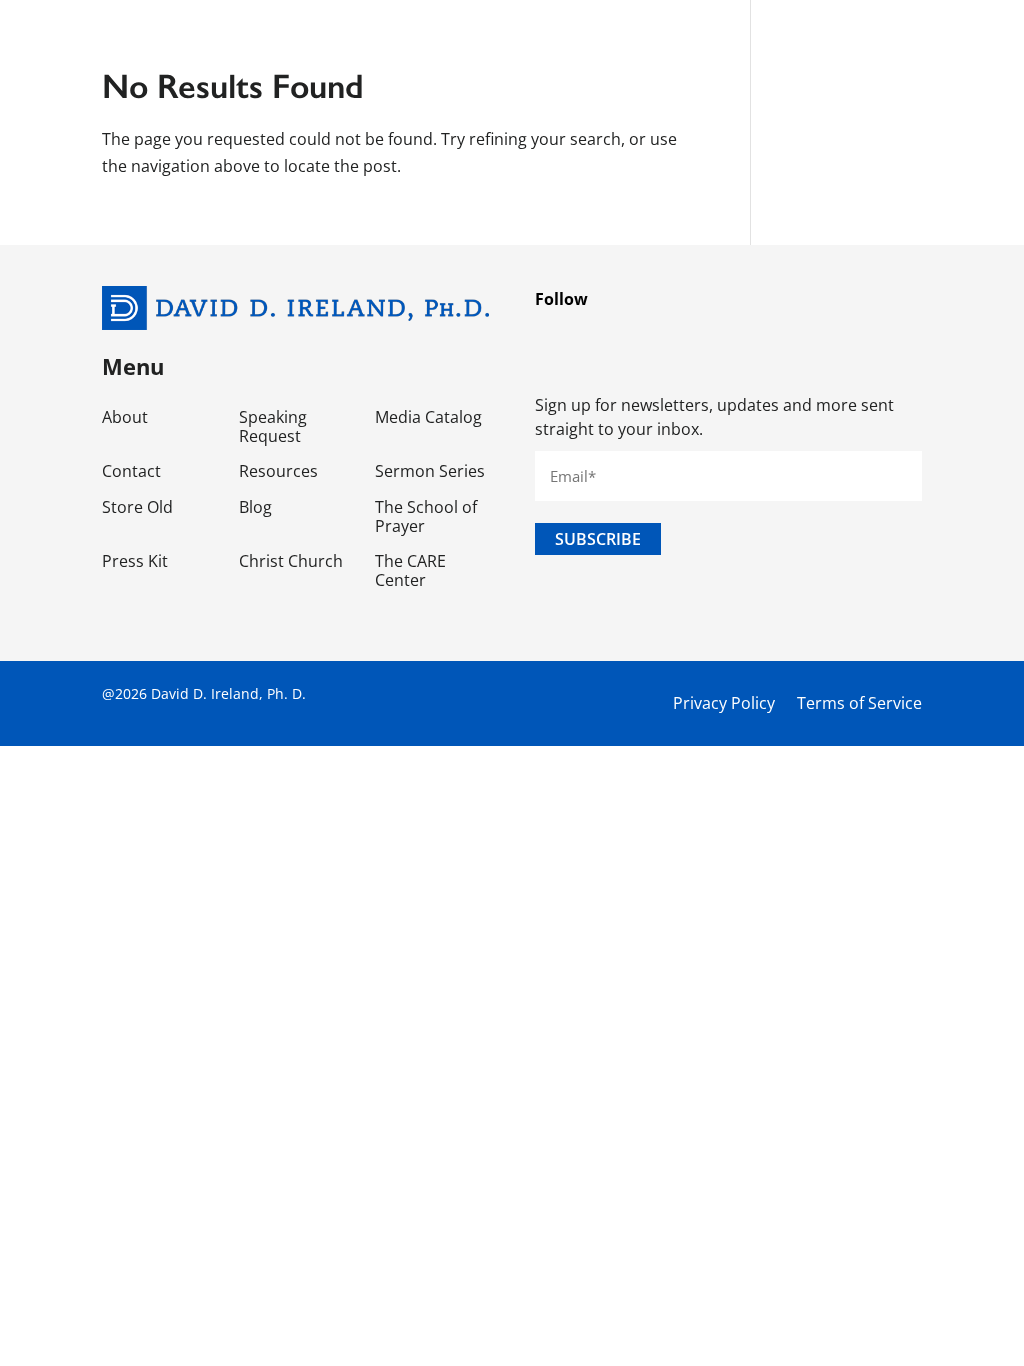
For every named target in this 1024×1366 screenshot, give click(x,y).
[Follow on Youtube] (801, 338)
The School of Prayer (426, 517)
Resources (278, 472)
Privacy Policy (724, 703)
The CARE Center (410, 571)
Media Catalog (428, 418)
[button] (949, 30)
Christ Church (291, 562)
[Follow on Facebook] (561, 338)
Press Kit (135, 562)
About (125, 418)
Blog (255, 508)
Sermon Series (430, 472)
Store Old (137, 508)
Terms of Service (859, 703)
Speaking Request (273, 427)
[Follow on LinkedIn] (741, 338)
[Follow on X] (621, 338)
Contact (131, 472)
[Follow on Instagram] (681, 338)
